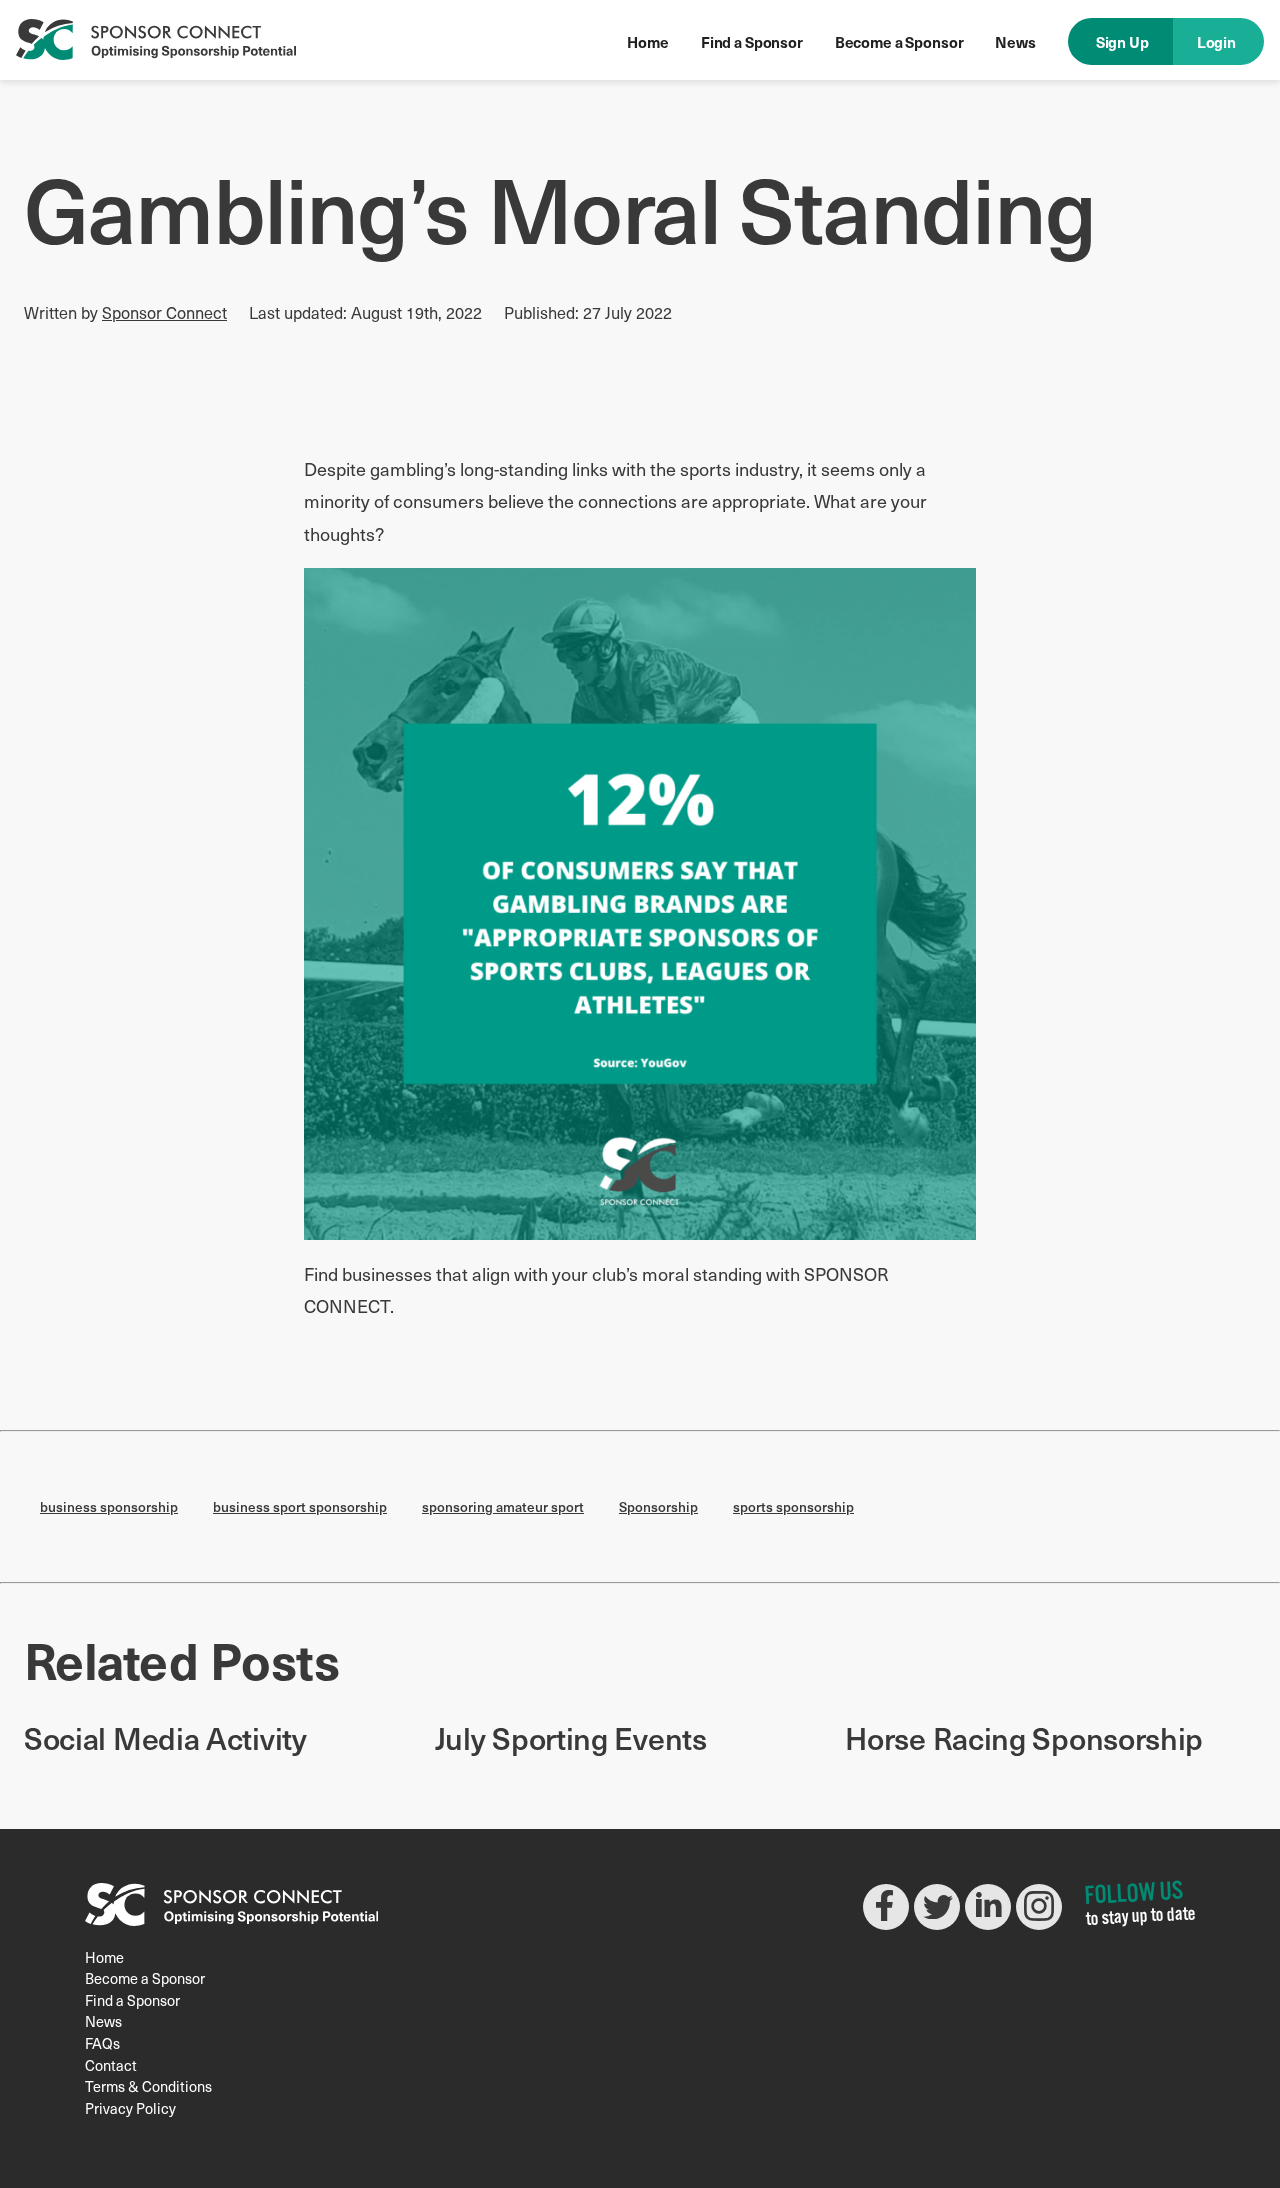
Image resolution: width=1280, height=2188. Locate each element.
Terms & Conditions (148, 2086)
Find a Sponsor (752, 41)
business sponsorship (109, 1506)
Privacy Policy (130, 2108)
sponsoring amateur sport (503, 1506)
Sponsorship (658, 1506)
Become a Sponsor (899, 41)
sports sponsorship (793, 1506)
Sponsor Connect (164, 312)
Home (647, 41)
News (1015, 41)
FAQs (102, 2043)
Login (1216, 41)
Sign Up (1122, 41)
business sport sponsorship (300, 1506)
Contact (111, 2065)
